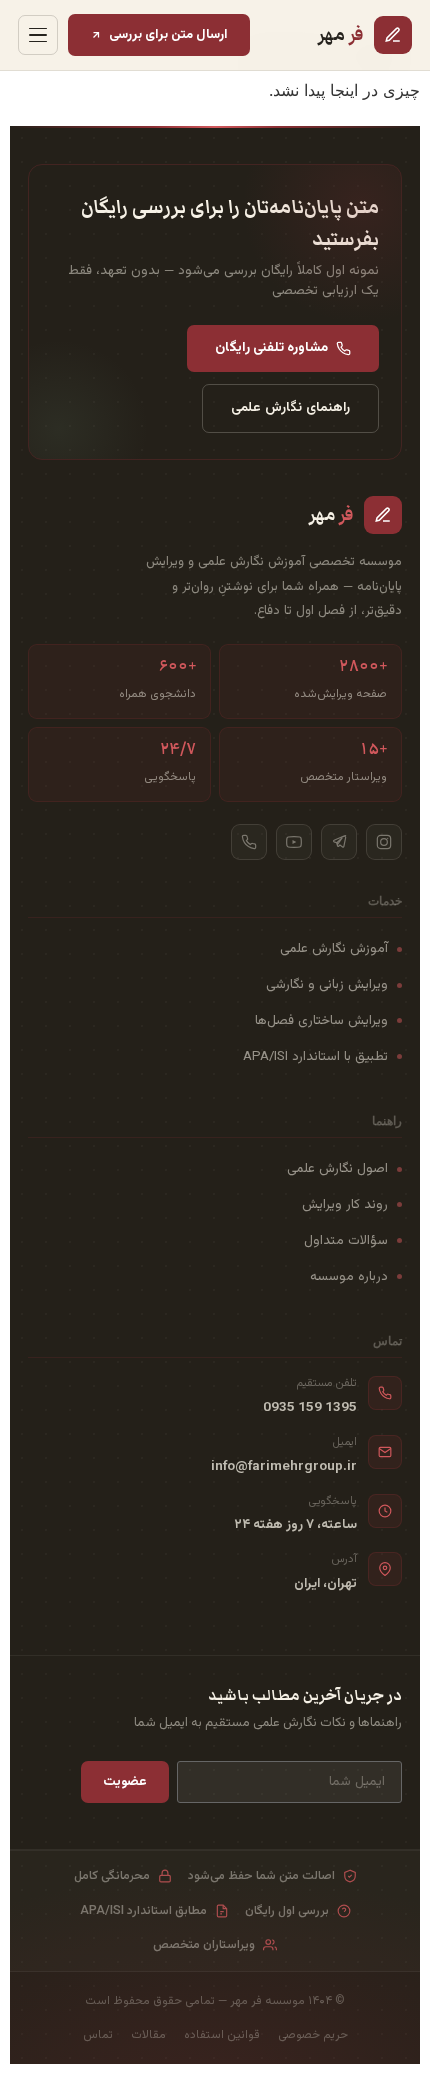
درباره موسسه (349, 1276)
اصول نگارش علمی (337, 1168)
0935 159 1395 (310, 1408)
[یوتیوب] (294, 842)
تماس (98, 2035)
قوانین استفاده (222, 2035)
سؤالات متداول (346, 1240)
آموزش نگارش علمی (334, 948)
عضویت (125, 1781)
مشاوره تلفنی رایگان (271, 347)
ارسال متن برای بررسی (168, 34)
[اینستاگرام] (384, 842)
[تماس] (249, 842)
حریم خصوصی (313, 2035)
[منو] (38, 35)
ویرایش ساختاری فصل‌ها (321, 1020)
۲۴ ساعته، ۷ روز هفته (295, 1525)
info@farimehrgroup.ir (284, 1467)
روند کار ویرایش (345, 1204)
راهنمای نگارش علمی (290, 407)
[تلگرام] (339, 842)
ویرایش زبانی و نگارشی (327, 984)
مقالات (148, 2035)
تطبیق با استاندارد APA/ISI (315, 1056)
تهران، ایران (325, 1584)
